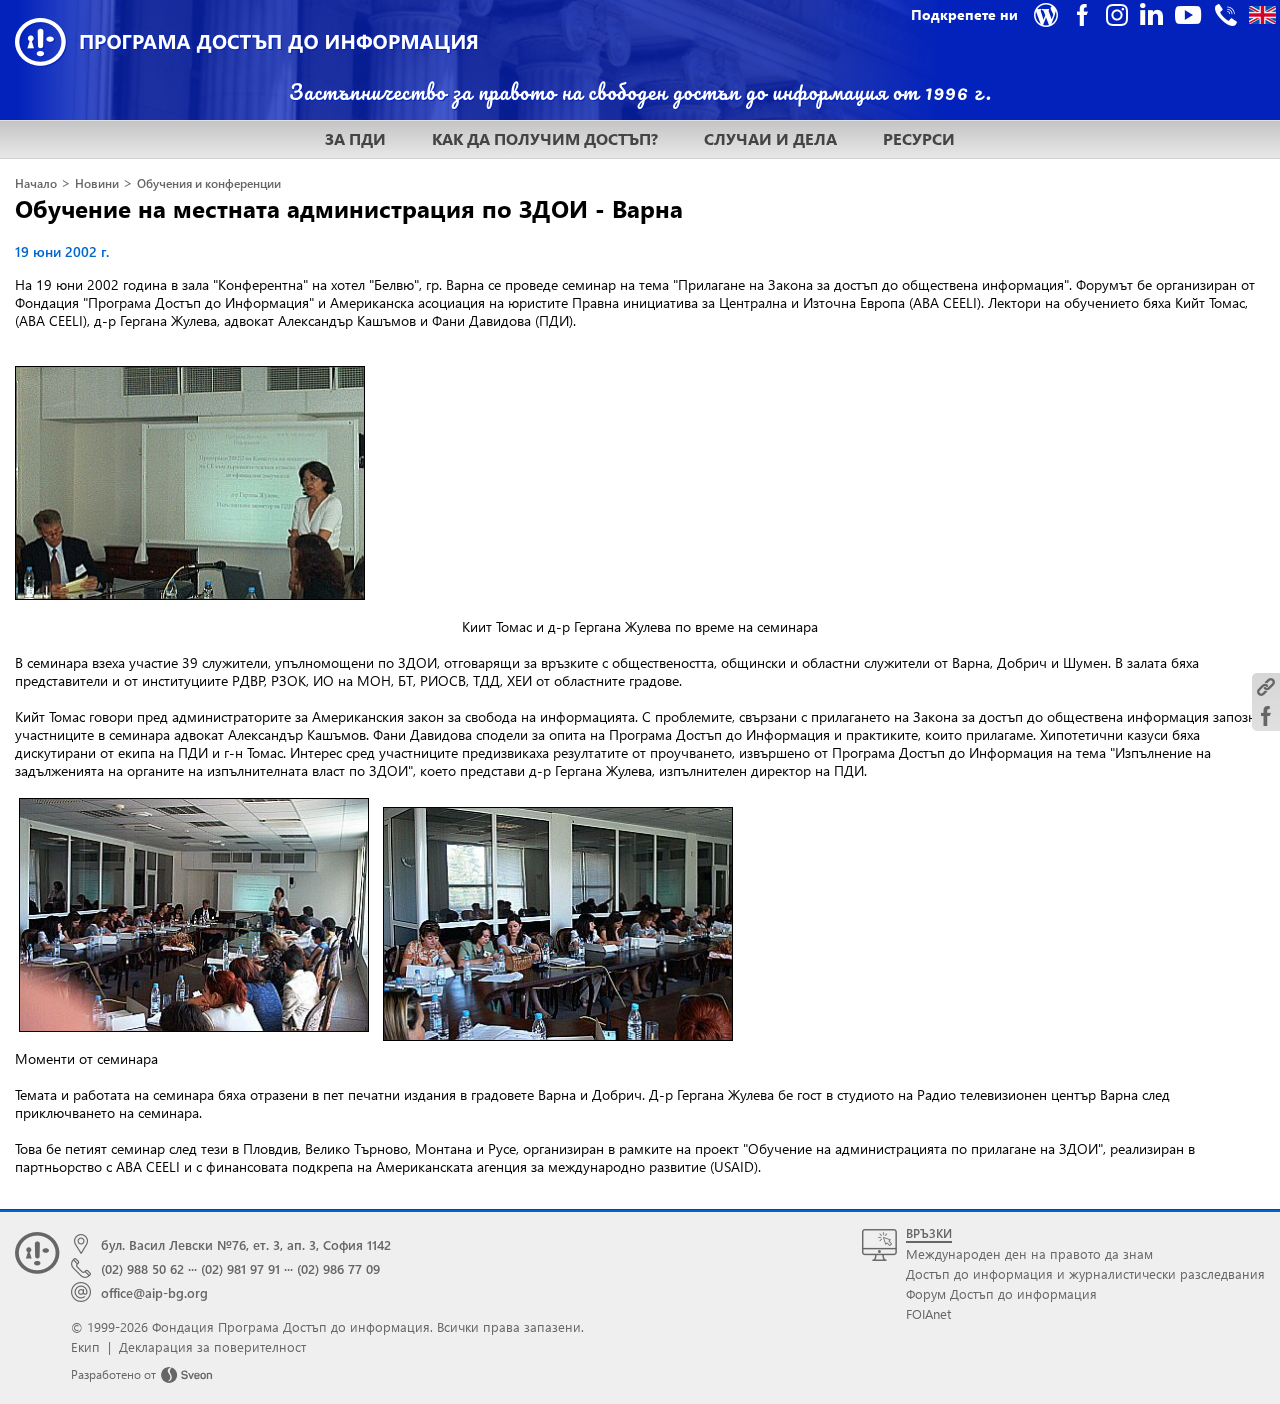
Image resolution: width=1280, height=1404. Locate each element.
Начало (36, 183)
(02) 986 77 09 (338, 1268)
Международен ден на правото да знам (1029, 1253)
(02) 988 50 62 (142, 1268)
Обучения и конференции (209, 183)
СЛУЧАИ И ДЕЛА (770, 138)
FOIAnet (928, 1313)
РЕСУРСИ (919, 138)
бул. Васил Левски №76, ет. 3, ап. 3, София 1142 (246, 1244)
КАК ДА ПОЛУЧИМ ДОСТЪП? (545, 138)
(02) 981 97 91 (240, 1268)
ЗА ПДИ (355, 138)
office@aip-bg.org (154, 1292)
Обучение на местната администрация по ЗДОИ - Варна (349, 208)
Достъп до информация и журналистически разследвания (1085, 1273)
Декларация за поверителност (212, 1346)
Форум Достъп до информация (1001, 1293)
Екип (85, 1346)
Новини (97, 183)
